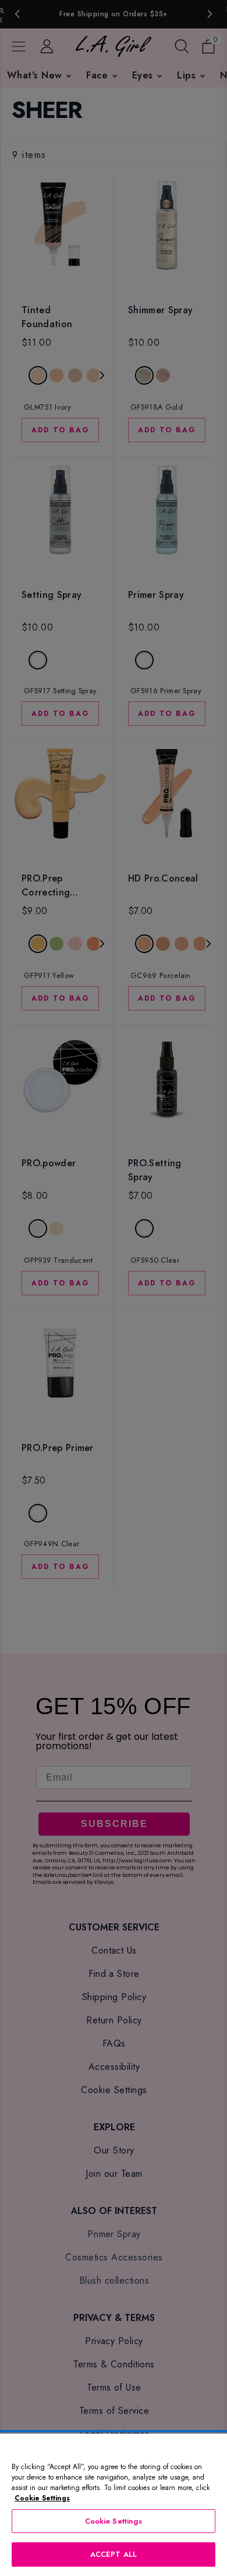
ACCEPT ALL (114, 2554)
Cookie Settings (114, 2521)
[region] (114, 2505)
